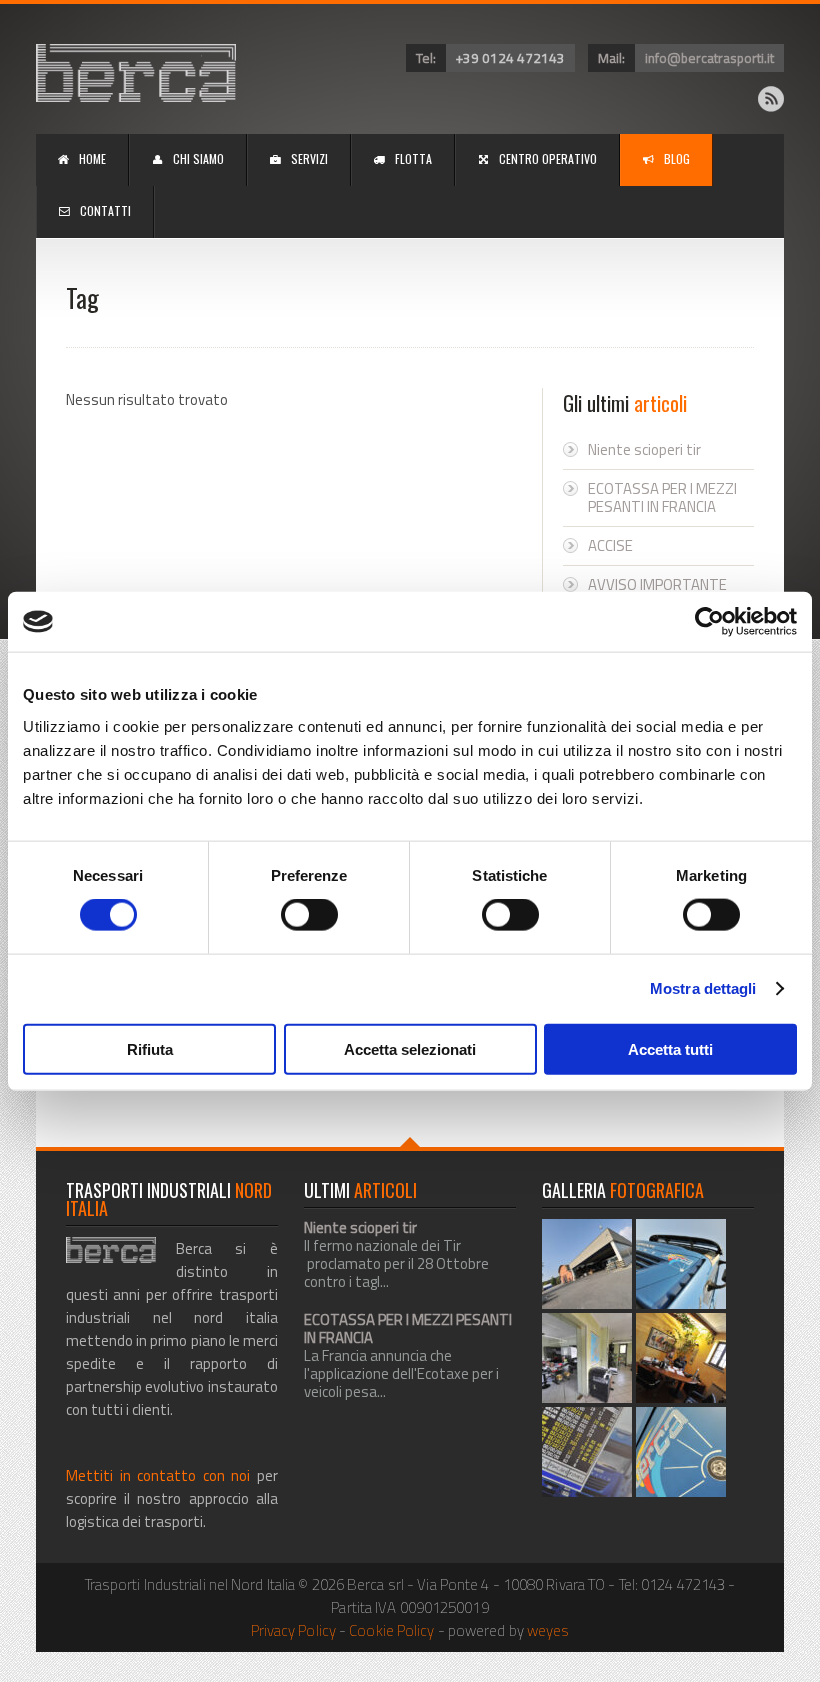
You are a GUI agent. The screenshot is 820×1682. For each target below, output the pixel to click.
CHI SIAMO (198, 158)
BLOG (677, 158)
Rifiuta (150, 1048)
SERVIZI (309, 158)
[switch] (309, 915)
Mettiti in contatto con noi (158, 1475)
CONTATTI (105, 210)
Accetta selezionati (410, 1048)
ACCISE (610, 545)
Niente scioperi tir (644, 449)
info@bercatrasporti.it (709, 58)
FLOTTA (413, 158)
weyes (548, 1630)
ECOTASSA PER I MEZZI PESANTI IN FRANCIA (662, 497)
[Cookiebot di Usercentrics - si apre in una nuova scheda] (709, 622)
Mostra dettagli (703, 988)
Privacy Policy (293, 1630)
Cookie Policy (391, 1630)
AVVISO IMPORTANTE (657, 584)
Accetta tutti (670, 1048)
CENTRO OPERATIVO (548, 158)
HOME (92, 158)
